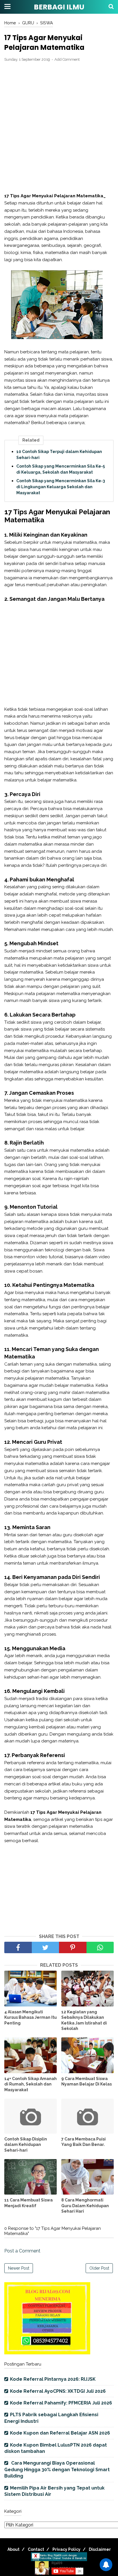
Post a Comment (22, 2251)
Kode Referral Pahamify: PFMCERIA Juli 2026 (61, 2403)
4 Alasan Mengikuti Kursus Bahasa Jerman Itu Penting (31, 2017)
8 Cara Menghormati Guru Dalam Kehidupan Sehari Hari (85, 2206)
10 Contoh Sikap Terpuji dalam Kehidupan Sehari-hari (59, 455)
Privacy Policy (66, 2549)
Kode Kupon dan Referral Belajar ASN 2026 (60, 2433)
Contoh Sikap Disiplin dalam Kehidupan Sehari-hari (26, 2145)
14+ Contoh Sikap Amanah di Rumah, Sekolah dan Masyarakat (31, 2084)
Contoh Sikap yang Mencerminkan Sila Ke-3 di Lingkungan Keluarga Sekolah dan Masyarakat (61, 487)
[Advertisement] (59, 128)
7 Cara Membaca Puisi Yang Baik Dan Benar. (83, 2142)
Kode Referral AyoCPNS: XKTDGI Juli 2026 (58, 2391)
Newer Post (19, 2268)
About (13, 2549)
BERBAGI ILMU (59, 7)
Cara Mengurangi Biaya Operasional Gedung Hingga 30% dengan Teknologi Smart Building (57, 2469)
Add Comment (67, 59)
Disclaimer (100, 2549)
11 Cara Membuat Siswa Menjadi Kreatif (28, 2203)
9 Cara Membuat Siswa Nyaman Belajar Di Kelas (86, 2081)
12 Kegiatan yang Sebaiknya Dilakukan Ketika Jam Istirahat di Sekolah (84, 2020)
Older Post (99, 2268)
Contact (36, 2549)
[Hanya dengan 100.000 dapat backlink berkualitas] (47, 2353)
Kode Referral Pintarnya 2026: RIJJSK (53, 2379)
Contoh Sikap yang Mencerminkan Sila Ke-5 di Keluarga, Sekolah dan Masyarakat (61, 469)
